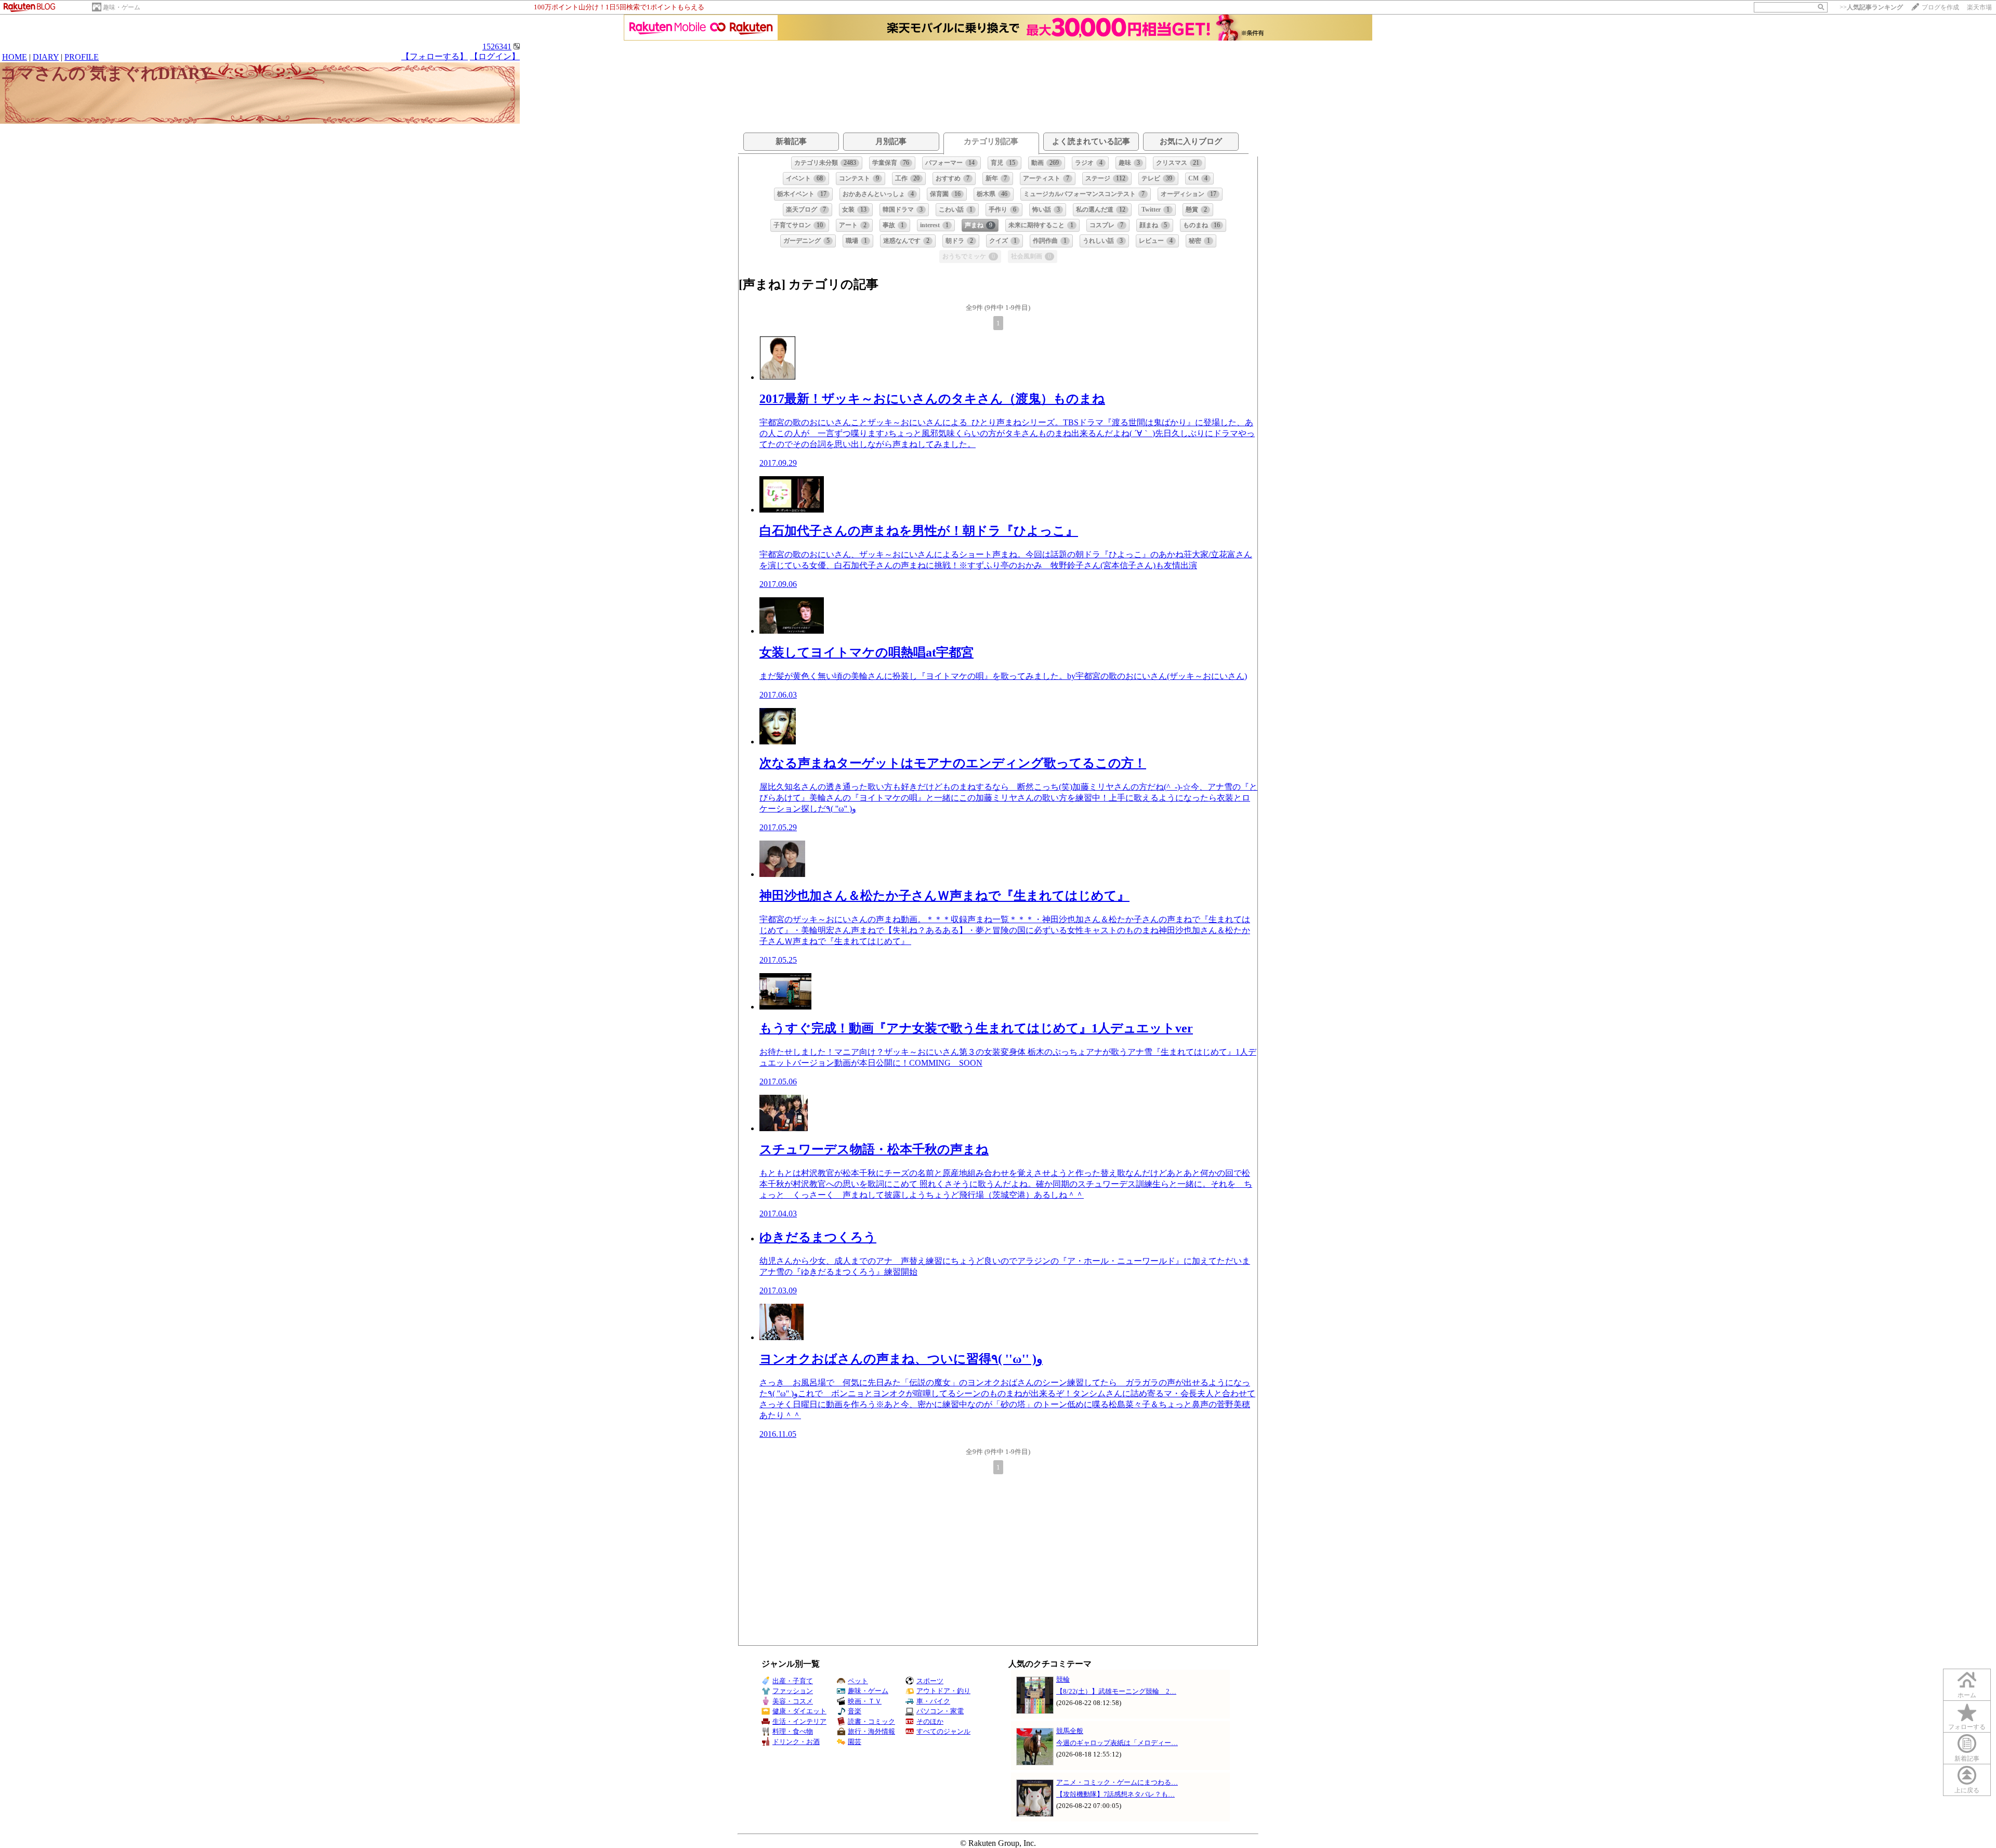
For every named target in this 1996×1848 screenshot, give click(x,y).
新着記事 (1967, 1759)
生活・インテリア (799, 1721)
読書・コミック (871, 1721)
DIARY (46, 57)
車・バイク (933, 1701)
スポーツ (930, 1681)
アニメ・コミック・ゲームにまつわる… (1117, 1782)
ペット (858, 1681)
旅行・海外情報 (871, 1731)
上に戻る (1967, 1790)
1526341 (497, 47)
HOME (15, 57)
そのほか (930, 1721)
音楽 (855, 1711)
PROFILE (82, 57)
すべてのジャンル (943, 1731)
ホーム (1967, 1695)
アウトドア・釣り (943, 1691)
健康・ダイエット (799, 1711)
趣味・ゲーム (122, 7)
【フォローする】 (435, 56)
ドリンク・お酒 (796, 1742)
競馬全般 (1070, 1731)
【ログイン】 (495, 56)
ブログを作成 (1940, 7)
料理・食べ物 (793, 1731)
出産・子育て (793, 1681)
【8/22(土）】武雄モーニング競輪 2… (1116, 1691)
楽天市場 (1979, 7)
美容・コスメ (793, 1701)
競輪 (1063, 1679)
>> (1871, 7)
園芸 (855, 1742)
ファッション (793, 1691)
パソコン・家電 (940, 1711)
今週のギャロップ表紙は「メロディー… (1117, 1743)
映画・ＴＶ (865, 1701)
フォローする (1967, 1727)
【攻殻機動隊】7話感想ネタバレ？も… (1115, 1794)
